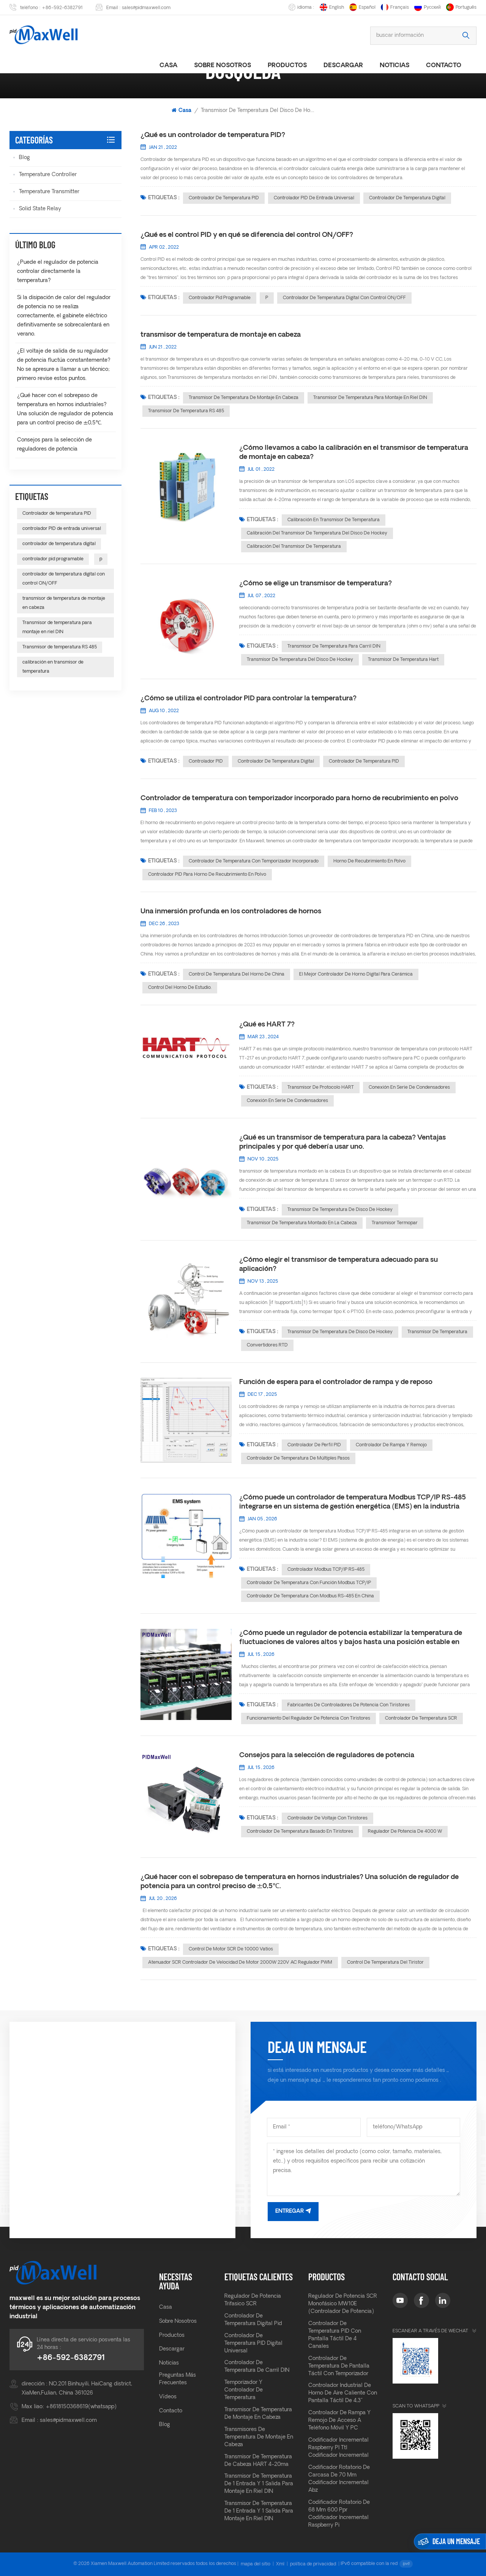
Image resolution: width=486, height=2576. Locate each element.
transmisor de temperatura (437, 1332)
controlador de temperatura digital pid (253, 2320)
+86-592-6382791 (62, 8)
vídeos (168, 2397)
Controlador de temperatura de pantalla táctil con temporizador (339, 2366)
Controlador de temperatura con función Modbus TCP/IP (309, 1583)
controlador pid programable (220, 298)
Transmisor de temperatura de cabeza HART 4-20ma (258, 2461)
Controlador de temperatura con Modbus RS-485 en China (310, 1596)
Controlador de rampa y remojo (391, 1445)
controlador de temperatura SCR (421, 1718)
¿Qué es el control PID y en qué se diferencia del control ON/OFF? (247, 235)
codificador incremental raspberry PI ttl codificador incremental (338, 2448)
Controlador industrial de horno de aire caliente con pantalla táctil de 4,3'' (343, 2393)
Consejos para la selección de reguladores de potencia (327, 1755)
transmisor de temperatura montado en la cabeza (302, 1223)
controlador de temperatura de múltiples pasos (298, 1458)
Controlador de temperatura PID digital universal (253, 2343)
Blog (24, 158)
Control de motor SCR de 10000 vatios (231, 1949)
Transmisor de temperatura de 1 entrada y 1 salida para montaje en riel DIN (259, 2484)
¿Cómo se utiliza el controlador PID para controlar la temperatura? (249, 699)
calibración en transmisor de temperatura (334, 520)
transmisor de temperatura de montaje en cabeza (221, 335)
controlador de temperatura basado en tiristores (300, 1832)
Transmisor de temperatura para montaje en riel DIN (370, 398)
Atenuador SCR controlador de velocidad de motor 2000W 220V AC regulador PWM (240, 1963)
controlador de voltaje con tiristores (327, 1818)
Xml (280, 2564)
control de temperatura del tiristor (385, 1963)
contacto (171, 2411)
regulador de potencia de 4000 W (405, 1832)
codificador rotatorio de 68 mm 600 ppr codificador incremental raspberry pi (339, 2514)
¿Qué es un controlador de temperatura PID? (213, 135)
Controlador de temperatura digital (276, 761)
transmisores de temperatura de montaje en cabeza (259, 2437)
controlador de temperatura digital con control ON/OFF (344, 298)
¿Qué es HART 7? (267, 1025)
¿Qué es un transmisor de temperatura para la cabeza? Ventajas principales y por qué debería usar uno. (342, 1142)
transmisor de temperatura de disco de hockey (340, 1210)
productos (287, 66)
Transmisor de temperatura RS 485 (186, 411)
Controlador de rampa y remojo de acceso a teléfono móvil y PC (339, 2421)
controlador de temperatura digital (407, 198)
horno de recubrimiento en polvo (369, 861)
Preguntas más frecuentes (178, 2379)
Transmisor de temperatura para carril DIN (334, 646)
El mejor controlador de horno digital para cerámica (356, 974)
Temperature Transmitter (49, 192)
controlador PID (206, 761)
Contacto (444, 66)
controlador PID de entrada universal (314, 198)
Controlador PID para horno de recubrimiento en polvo (207, 875)
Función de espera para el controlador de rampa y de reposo (336, 1382)
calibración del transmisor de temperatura (294, 547)
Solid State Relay (40, 209)
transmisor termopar (395, 1223)
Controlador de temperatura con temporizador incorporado (254, 861)
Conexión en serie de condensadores (409, 1088)
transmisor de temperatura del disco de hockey (300, 660)
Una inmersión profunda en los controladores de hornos (231, 912)
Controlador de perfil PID (314, 1445)
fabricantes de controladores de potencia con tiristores (349, 1705)
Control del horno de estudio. (180, 988)
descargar (343, 66)
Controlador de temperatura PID (224, 198)
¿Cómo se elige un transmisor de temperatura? (316, 584)
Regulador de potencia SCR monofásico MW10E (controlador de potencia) (343, 2304)
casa (168, 66)
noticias (394, 66)
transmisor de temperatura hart (403, 660)
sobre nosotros (222, 66)
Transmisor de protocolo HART (321, 1088)
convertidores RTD (267, 1345)
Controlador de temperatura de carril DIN (257, 2367)
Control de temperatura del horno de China (237, 974)
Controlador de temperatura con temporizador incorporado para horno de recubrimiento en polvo (299, 798)
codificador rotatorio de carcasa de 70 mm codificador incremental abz (339, 2479)
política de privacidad (313, 2564)
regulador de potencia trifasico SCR (253, 2300)
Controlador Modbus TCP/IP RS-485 (326, 1570)
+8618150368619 (67, 2407)
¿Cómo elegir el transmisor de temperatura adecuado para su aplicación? (338, 1265)
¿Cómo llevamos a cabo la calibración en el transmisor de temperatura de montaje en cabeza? (354, 453)
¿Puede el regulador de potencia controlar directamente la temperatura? (58, 272)
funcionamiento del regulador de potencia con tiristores (308, 1718)
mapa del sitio (256, 2564)
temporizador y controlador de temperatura (244, 2390)
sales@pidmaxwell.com (146, 8)
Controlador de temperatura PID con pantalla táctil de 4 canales (335, 2335)
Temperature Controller (48, 175)
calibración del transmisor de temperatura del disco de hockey (317, 533)
